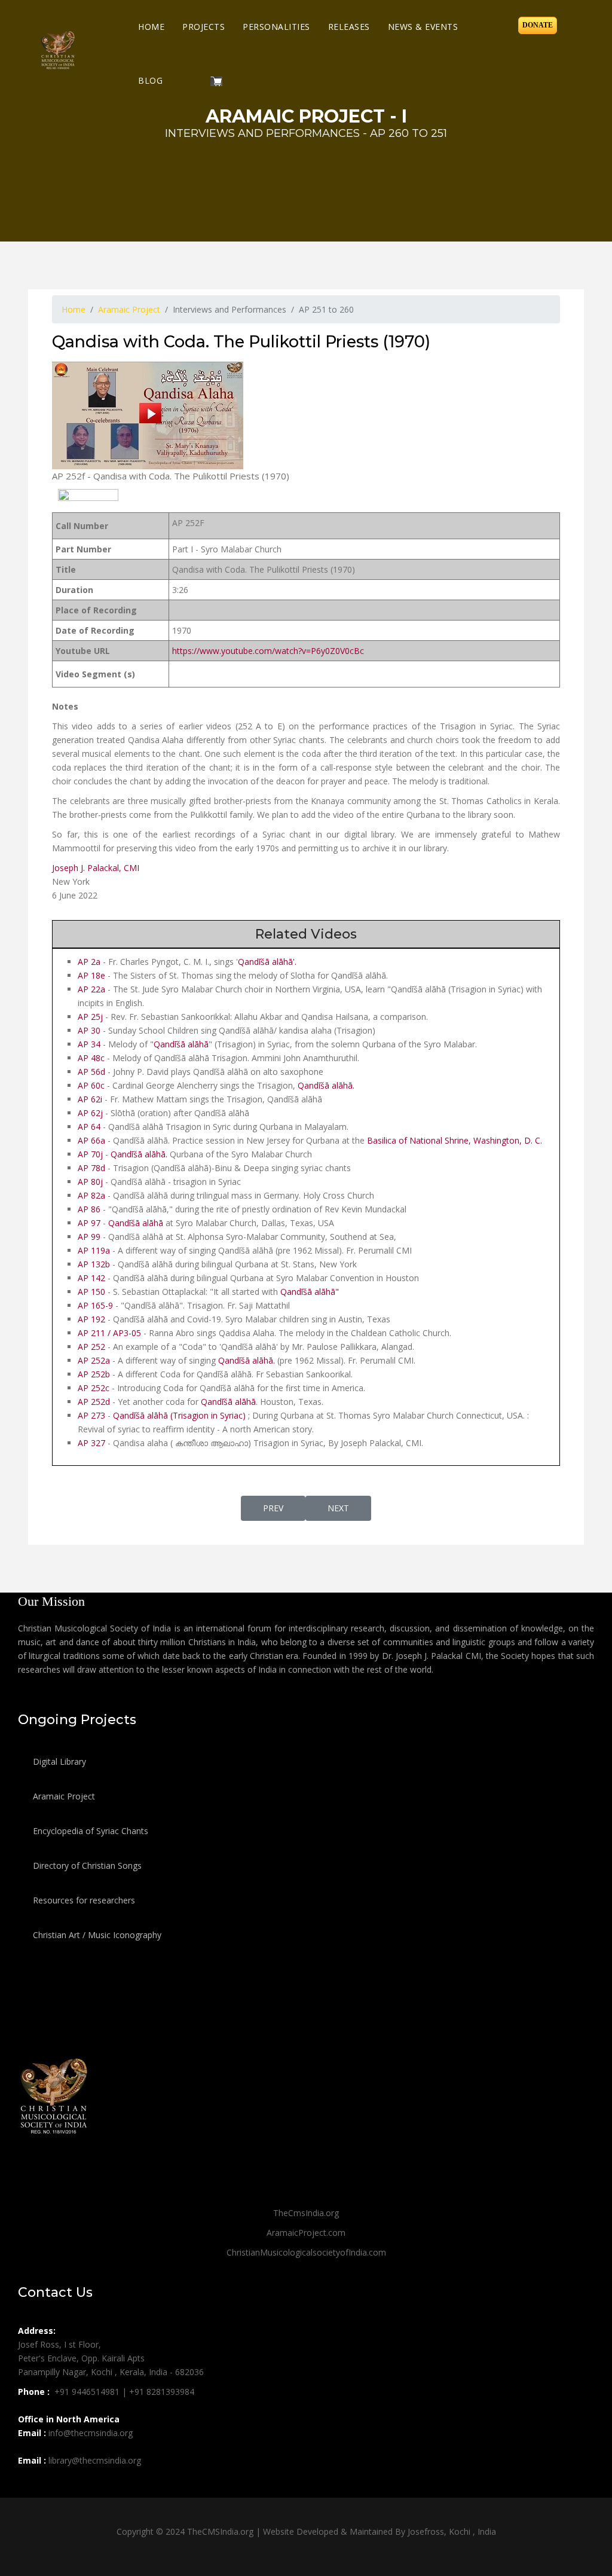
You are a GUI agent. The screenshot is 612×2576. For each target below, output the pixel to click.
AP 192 (91, 1319)
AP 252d (94, 1402)
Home (151, 27)
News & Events (423, 27)
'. (295, 962)
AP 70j (90, 1154)
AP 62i (91, 1099)
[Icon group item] (29, 2487)
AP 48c (91, 1058)
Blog (150, 80)
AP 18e (91, 975)
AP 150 (91, 1292)
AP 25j (90, 1017)
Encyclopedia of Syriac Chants (89, 1831)
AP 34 (89, 1044)
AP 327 (91, 1443)
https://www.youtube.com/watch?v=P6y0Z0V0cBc (268, 651)
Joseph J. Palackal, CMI (96, 868)
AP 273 (91, 1415)
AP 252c (94, 1388)
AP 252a (94, 1360)
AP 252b (94, 1374)
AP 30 (89, 1030)
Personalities (276, 27)
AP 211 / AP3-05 (109, 1333)
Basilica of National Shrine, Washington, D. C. (455, 1140)
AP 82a (91, 1195)
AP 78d (91, 1168)
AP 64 (89, 1127)
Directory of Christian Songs (86, 1865)
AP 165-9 (97, 1305)
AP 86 (89, 1209)
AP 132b (94, 1264)
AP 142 (91, 1278)
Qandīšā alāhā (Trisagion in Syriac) (179, 1415)
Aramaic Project (63, 1796)
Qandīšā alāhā (265, 962)
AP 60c (91, 1085)
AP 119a (94, 1250)
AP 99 (89, 1237)
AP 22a (91, 989)
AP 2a (89, 962)
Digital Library (58, 1761)
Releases (349, 27)
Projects (204, 27)
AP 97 (89, 1223)
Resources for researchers (83, 1900)
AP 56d (91, 1072)
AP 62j (90, 1113)
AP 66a (91, 1140)
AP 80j (91, 1182)
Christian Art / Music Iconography (96, 1935)
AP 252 (91, 1347)
